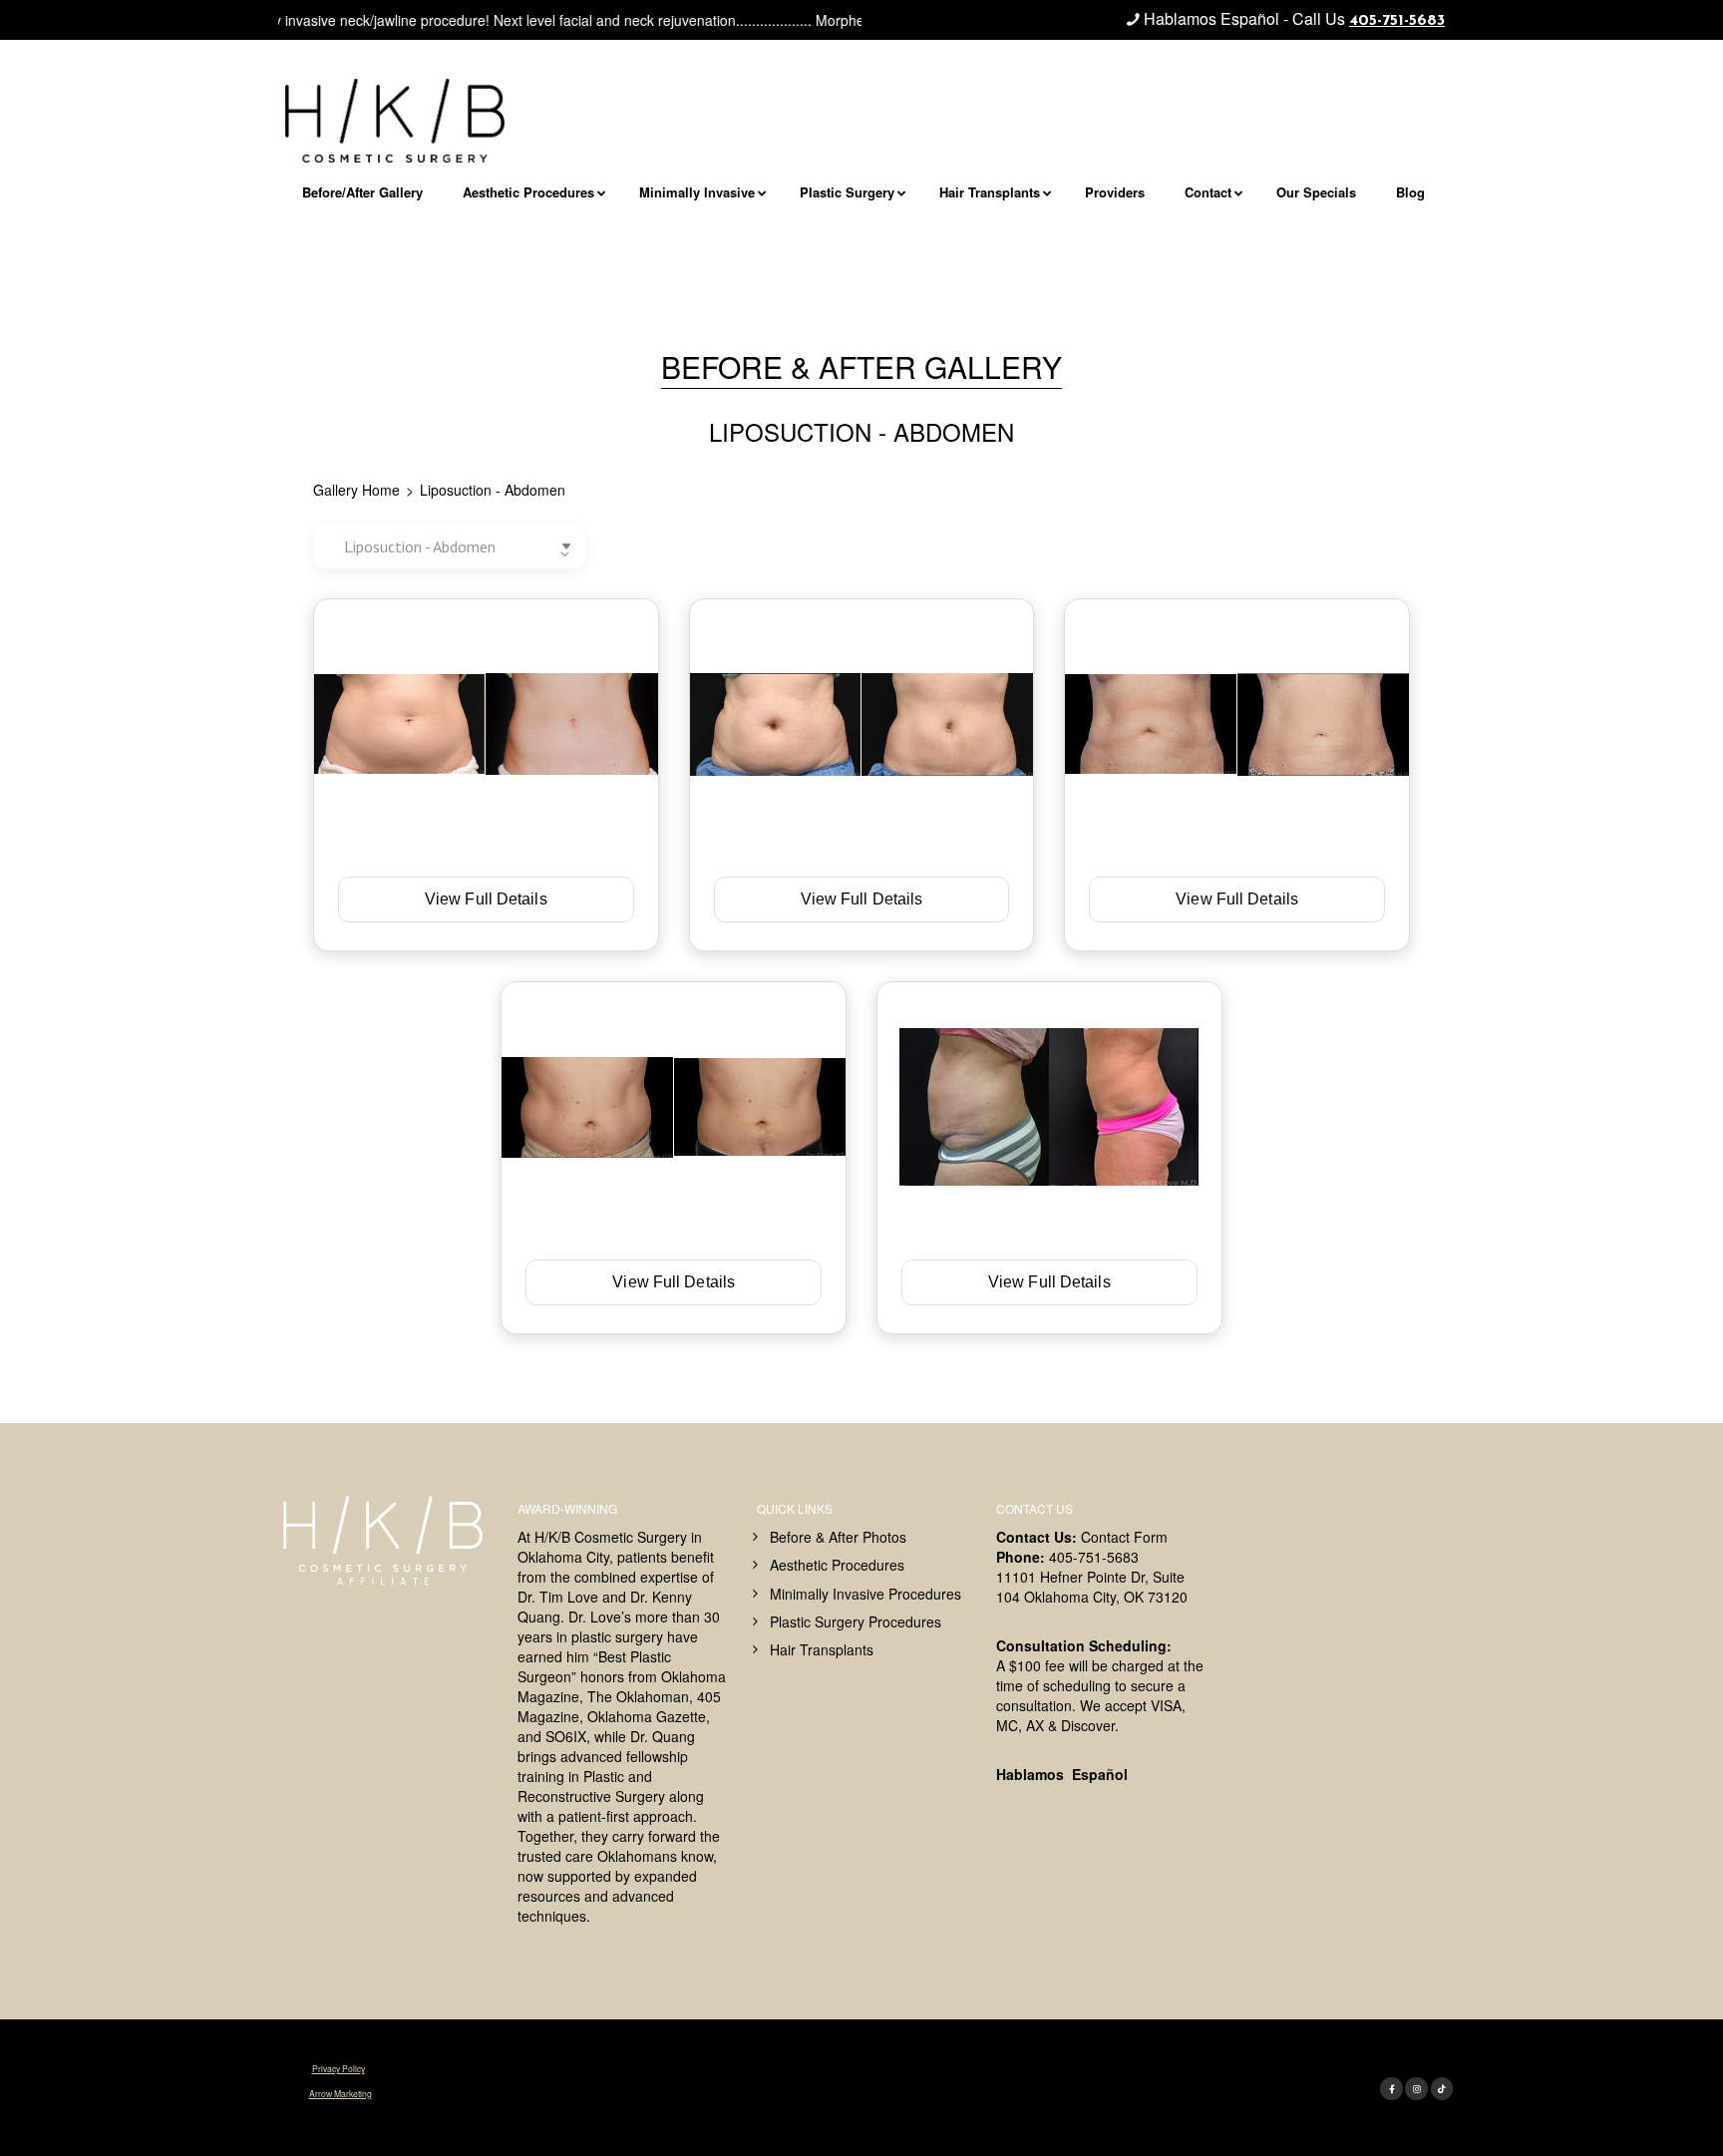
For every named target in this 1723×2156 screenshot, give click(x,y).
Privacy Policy (339, 2068)
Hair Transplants (822, 1649)
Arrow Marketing (341, 2093)
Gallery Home (356, 490)
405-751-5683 (1397, 21)
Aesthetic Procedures (837, 1565)
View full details (486, 899)
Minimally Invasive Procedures (865, 1594)
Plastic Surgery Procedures (856, 1621)
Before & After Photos (838, 1537)
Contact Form (1124, 1537)
